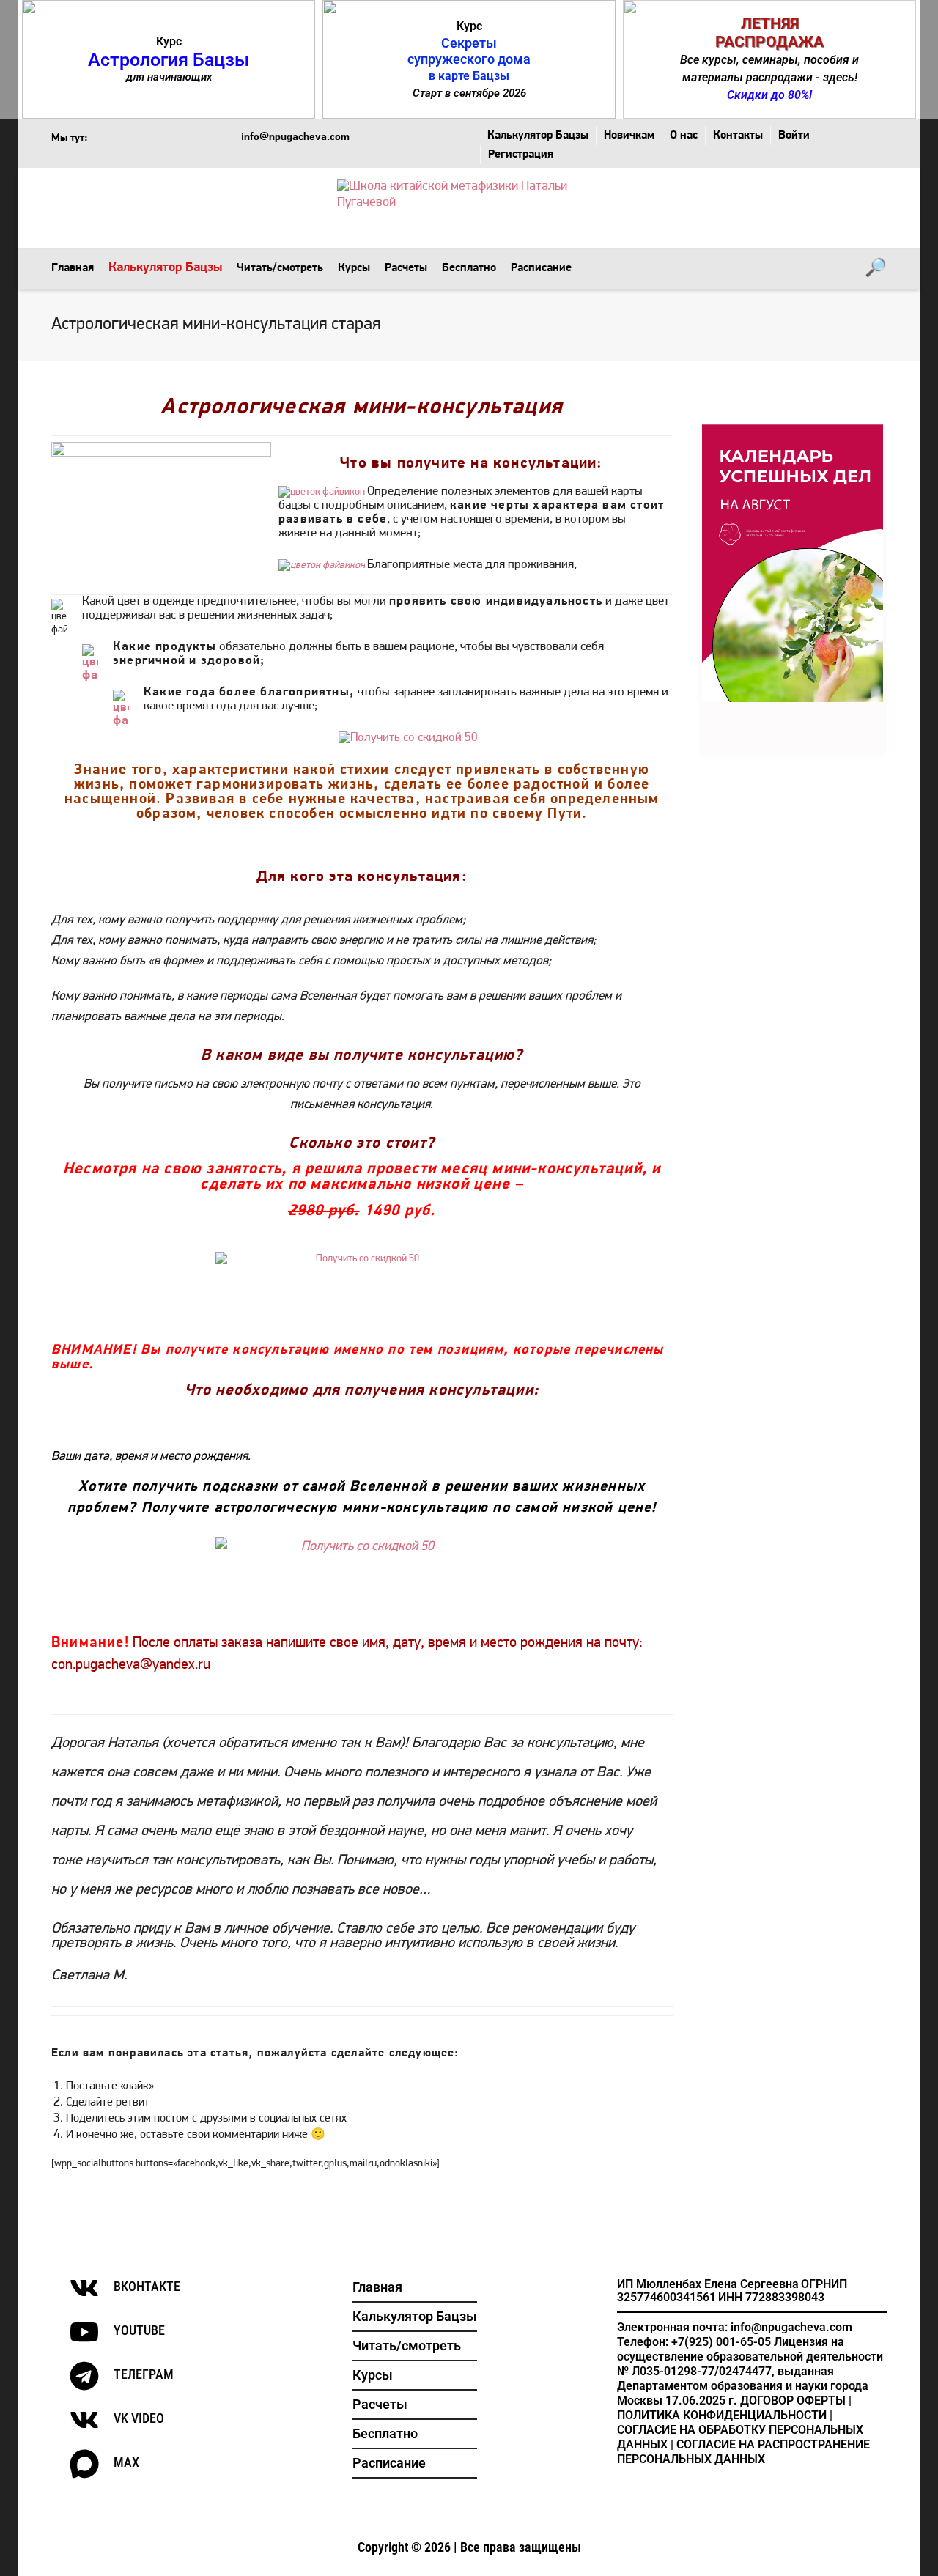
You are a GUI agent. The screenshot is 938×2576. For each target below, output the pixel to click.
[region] (469, 59)
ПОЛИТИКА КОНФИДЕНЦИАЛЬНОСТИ (722, 2415)
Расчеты (406, 268)
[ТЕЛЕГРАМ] (84, 2376)
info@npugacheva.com (295, 138)
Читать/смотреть (280, 268)
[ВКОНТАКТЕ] (84, 2288)
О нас (684, 136)
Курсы (354, 268)
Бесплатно (469, 268)
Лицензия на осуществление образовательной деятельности (750, 2349)
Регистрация (521, 155)
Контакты (738, 136)
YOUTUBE (139, 2330)
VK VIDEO (139, 2418)
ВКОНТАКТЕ (147, 2286)
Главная (73, 268)
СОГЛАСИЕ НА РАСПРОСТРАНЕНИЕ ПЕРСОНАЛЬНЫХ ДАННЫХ (743, 2452)
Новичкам (629, 136)
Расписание (541, 268)
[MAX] (84, 2464)
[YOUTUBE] (84, 2332)
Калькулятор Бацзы (538, 136)
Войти (794, 136)
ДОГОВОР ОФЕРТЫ (793, 2400)
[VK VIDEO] (84, 2420)
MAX (126, 2462)
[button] (169, 59)
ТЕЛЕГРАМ (144, 2374)
